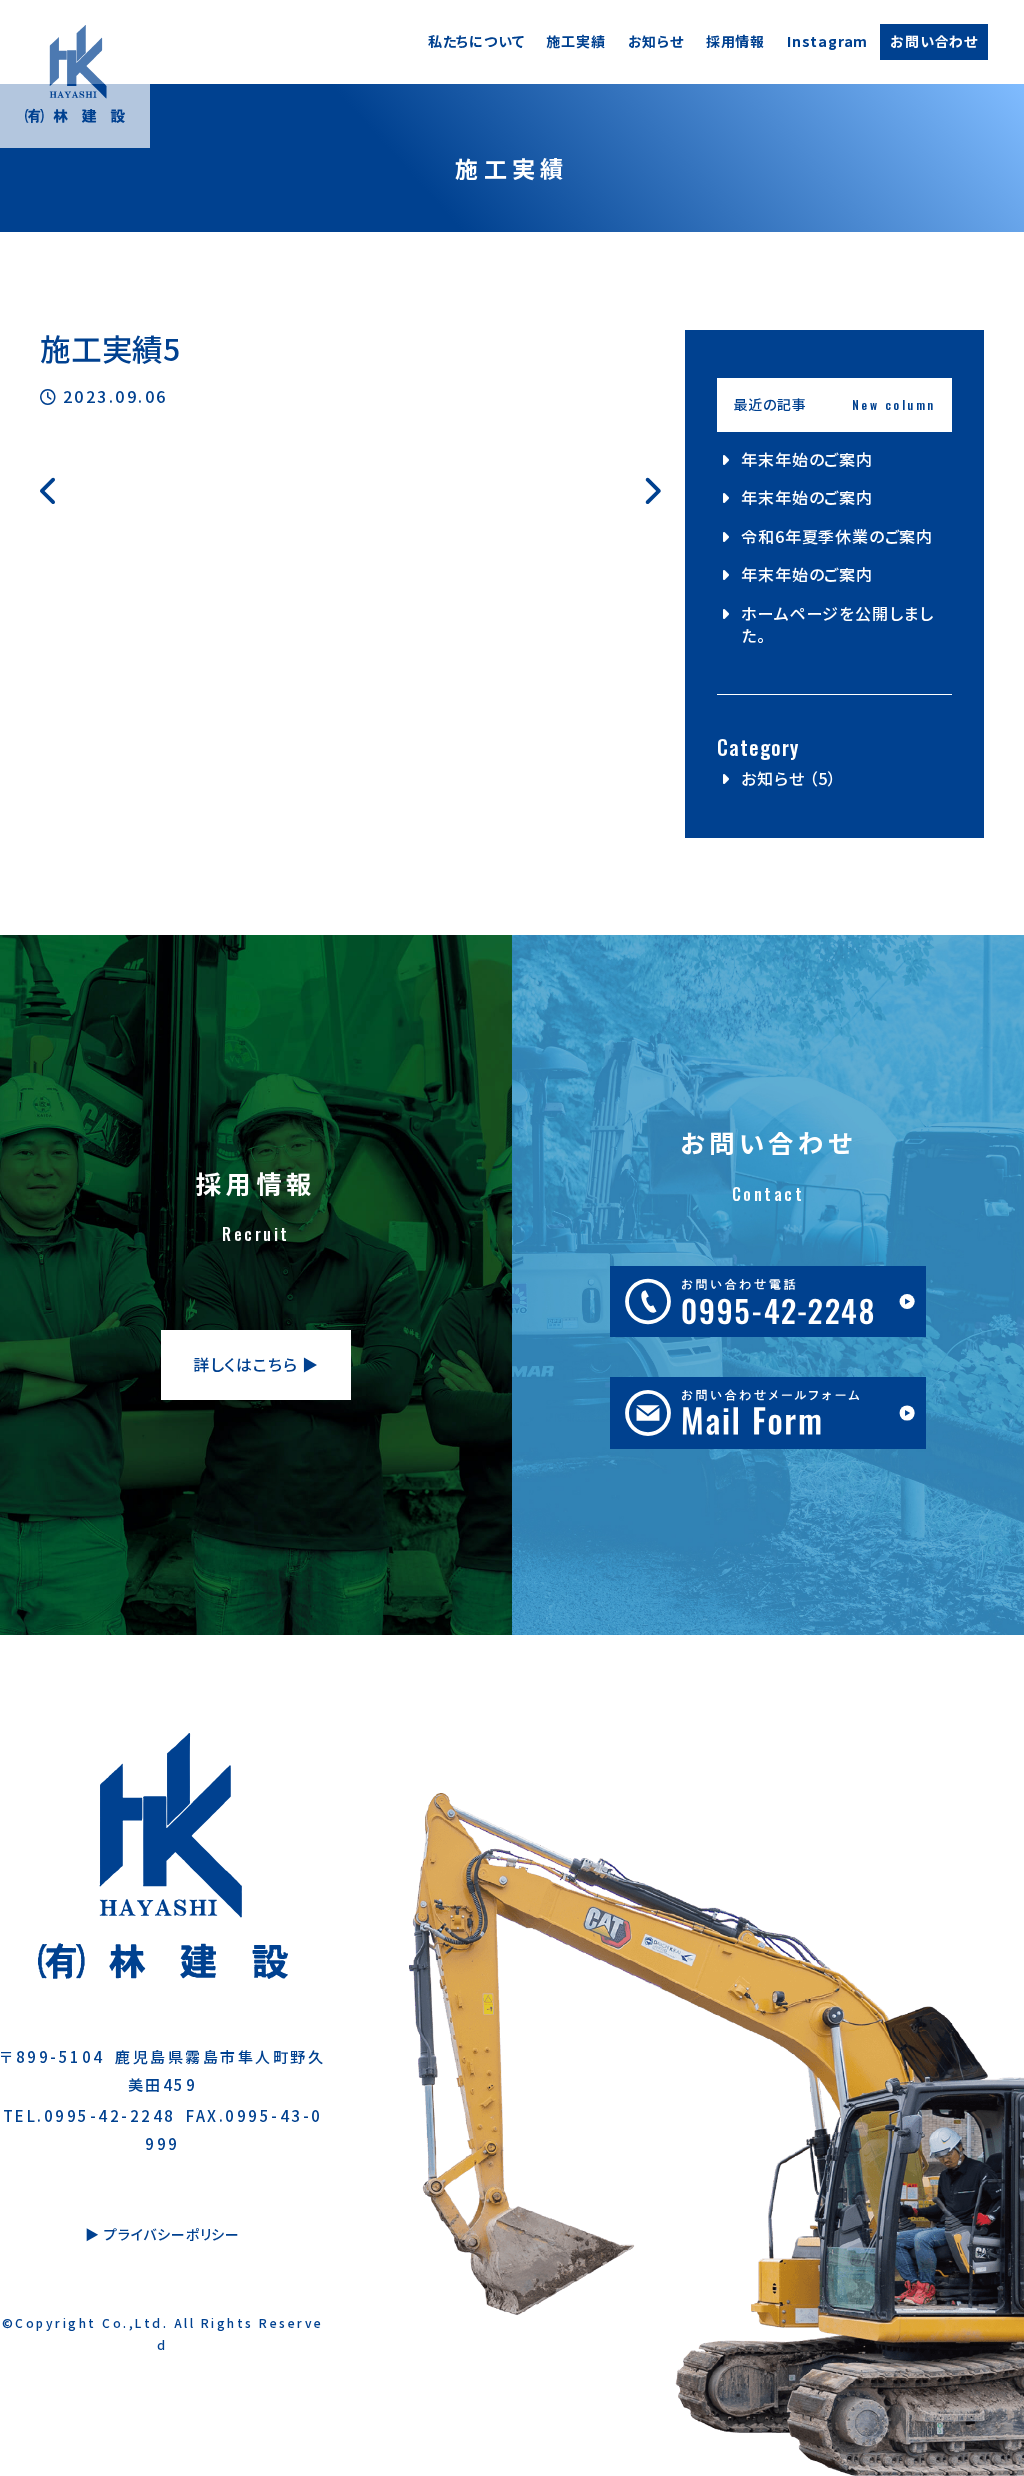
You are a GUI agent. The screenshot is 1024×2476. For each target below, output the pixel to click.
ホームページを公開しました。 (837, 624)
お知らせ (656, 41)
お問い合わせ (934, 41)
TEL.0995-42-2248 (89, 2115)
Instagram (827, 41)
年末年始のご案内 (806, 459)
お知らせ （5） (788, 778)
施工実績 (575, 41)
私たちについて (476, 41)
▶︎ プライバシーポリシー (162, 2234)
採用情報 (735, 41)
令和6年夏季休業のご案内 (837, 536)
